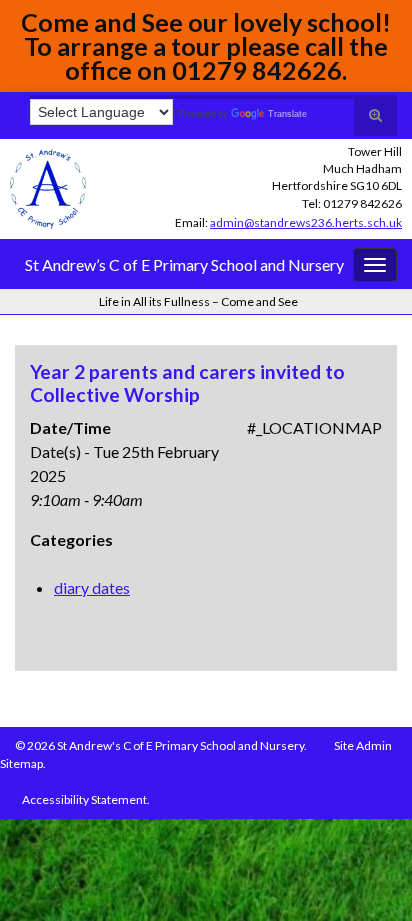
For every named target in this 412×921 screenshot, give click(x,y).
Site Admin (363, 745)
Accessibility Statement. (86, 799)
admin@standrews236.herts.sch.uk (306, 222)
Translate (287, 114)
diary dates (92, 587)
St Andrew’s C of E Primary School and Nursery (184, 264)
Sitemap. (23, 763)
